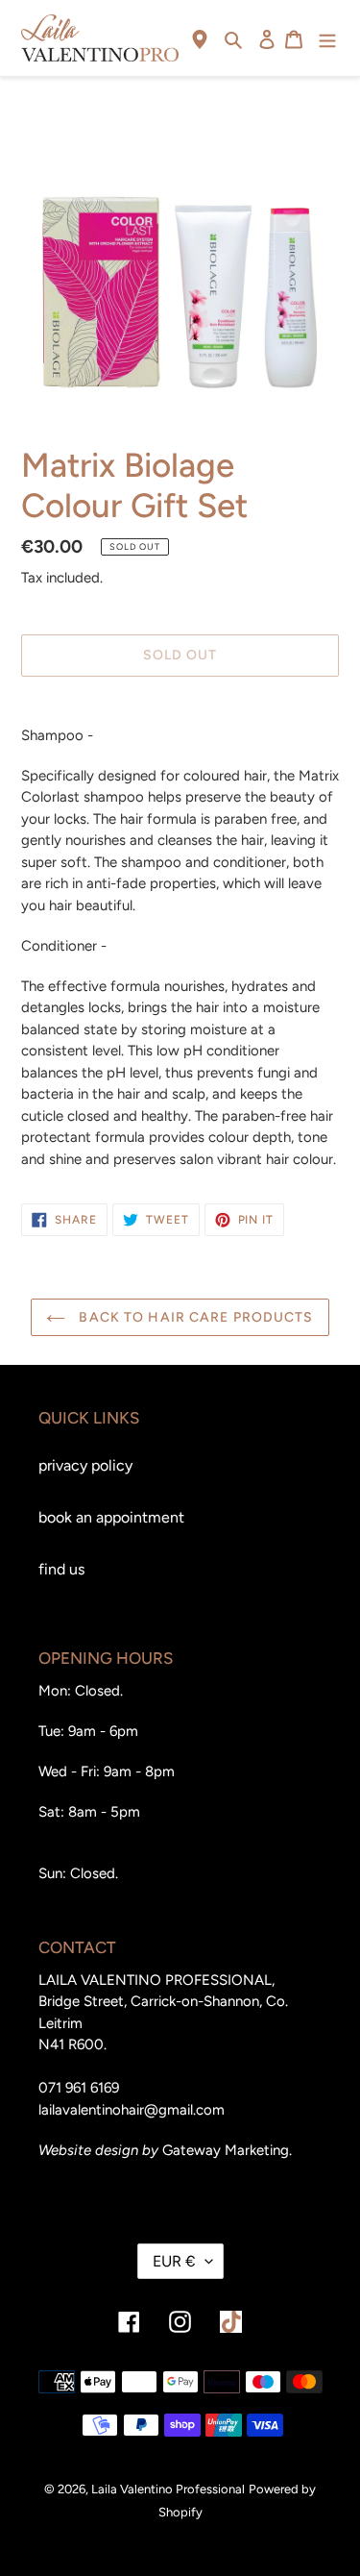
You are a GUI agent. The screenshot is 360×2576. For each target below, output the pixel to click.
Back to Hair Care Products (194, 1317)
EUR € (174, 2261)
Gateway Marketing (226, 2150)
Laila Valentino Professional (168, 2489)
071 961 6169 (79, 2088)
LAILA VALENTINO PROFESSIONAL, (156, 1980)
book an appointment (111, 1517)
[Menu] (327, 38)
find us (61, 1569)
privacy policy (85, 1465)
